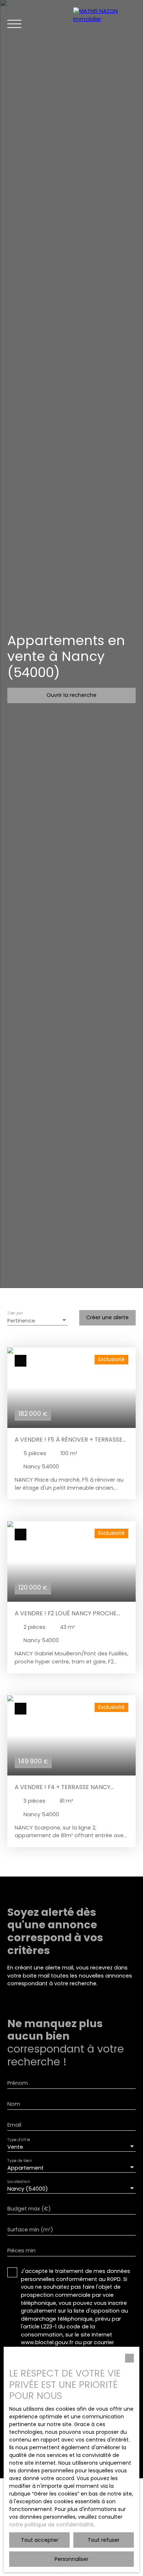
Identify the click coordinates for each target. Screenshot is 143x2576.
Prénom (18, 2083)
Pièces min (21, 2251)
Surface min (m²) (30, 2230)
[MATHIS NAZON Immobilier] (104, 24)
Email (14, 2125)
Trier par (15, 1314)
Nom (14, 2104)
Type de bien (19, 2161)
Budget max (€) (29, 2209)
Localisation (19, 2182)
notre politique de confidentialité (51, 2525)
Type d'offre (19, 2140)
